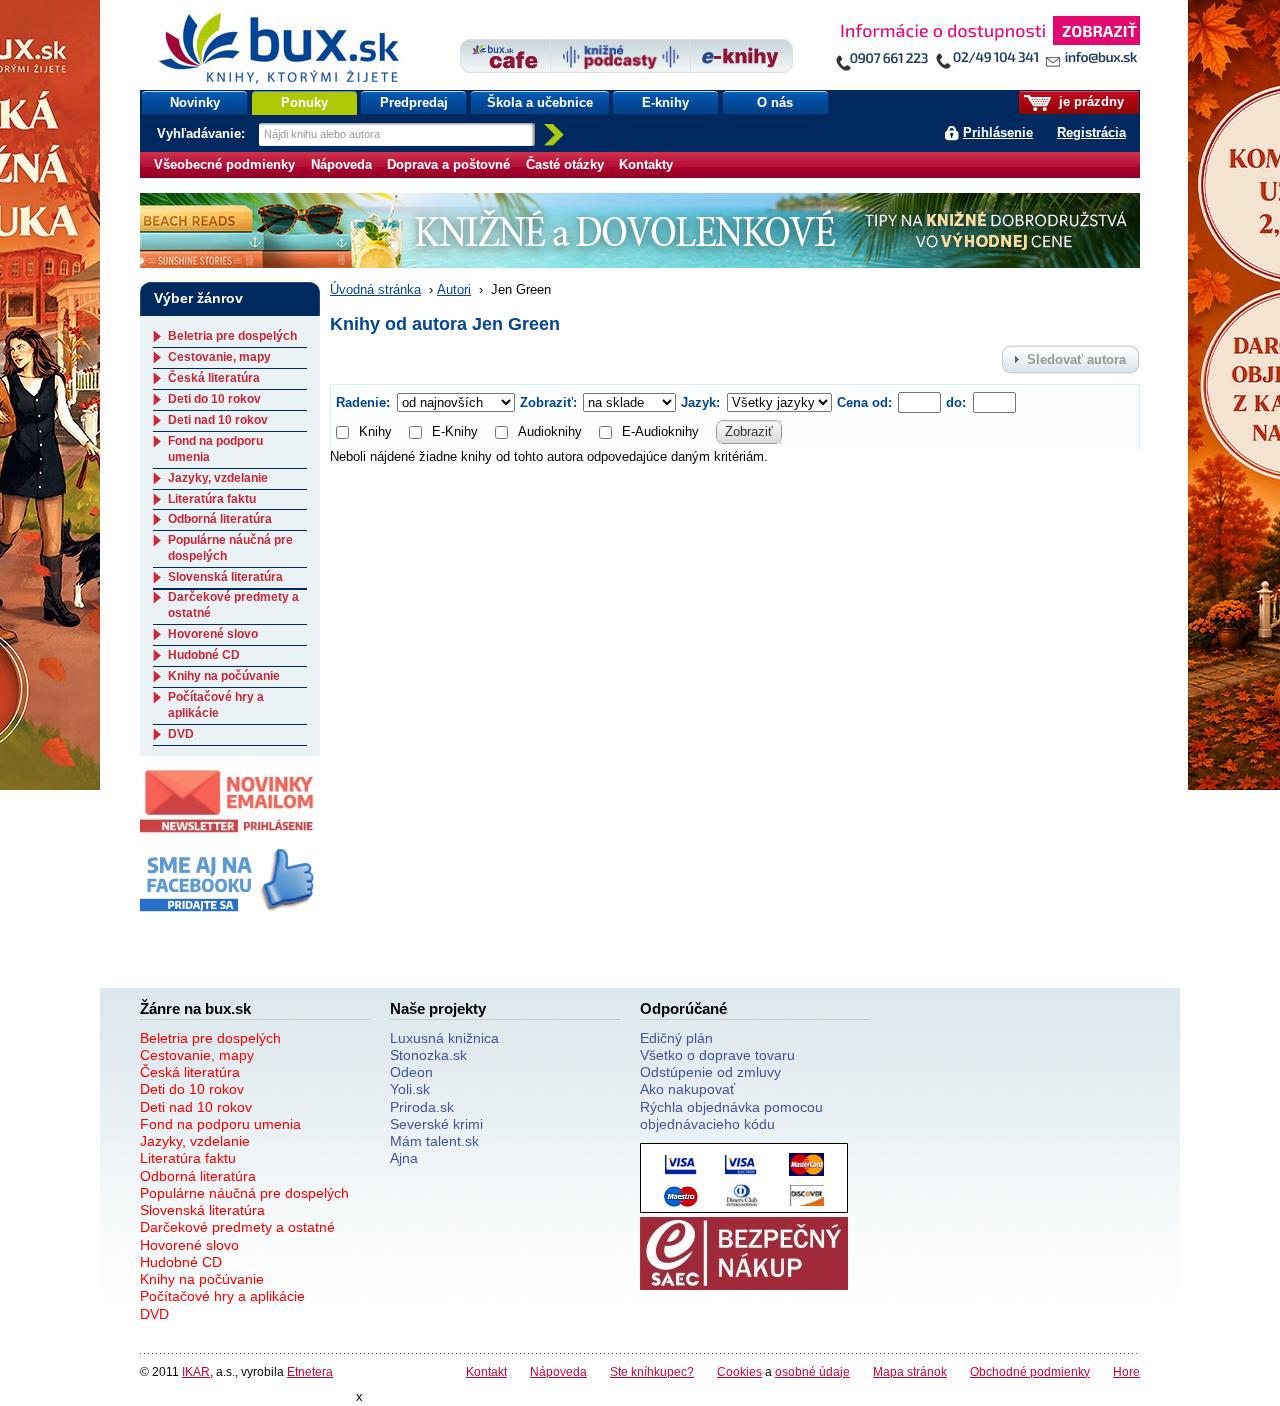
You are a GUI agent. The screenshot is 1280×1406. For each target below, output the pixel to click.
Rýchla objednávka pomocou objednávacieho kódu (731, 1115)
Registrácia (1091, 132)
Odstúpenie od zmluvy (710, 1072)
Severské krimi (436, 1124)
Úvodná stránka (375, 289)
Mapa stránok (910, 1371)
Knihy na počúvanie (224, 676)
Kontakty (646, 164)
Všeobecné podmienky (224, 164)
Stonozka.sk (428, 1055)
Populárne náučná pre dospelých (244, 1193)
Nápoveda (341, 164)
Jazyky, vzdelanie (218, 478)
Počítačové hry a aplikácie (216, 705)
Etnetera (310, 1371)
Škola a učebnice (540, 102)
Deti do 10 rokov (214, 399)
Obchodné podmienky (1030, 1371)
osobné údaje (812, 1371)
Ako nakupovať (687, 1089)
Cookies (739, 1371)
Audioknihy (550, 431)
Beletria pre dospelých (232, 336)
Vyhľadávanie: (203, 133)
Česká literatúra (214, 378)
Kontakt (486, 1371)
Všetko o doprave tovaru (717, 1055)
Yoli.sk (410, 1089)
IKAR (196, 1371)
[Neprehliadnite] (987, 47)
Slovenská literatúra (225, 577)
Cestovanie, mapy (219, 357)
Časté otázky (565, 164)
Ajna (404, 1158)
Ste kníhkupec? (652, 1371)
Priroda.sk (422, 1107)
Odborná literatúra (220, 519)
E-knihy (665, 102)
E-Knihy (455, 431)
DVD (181, 734)
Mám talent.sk (434, 1141)
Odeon (411, 1072)
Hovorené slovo (213, 634)
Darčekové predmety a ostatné (237, 1227)
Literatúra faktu (212, 499)
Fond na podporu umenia (220, 1124)
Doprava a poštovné (448, 164)
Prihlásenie (998, 132)
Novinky (195, 102)
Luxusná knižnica (444, 1038)
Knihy (375, 431)
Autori (454, 289)
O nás (775, 102)
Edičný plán (676, 1038)
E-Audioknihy (660, 431)
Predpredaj (414, 102)
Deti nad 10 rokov (218, 420)
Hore (1126, 1371)
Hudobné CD (204, 655)
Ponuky (304, 102)
